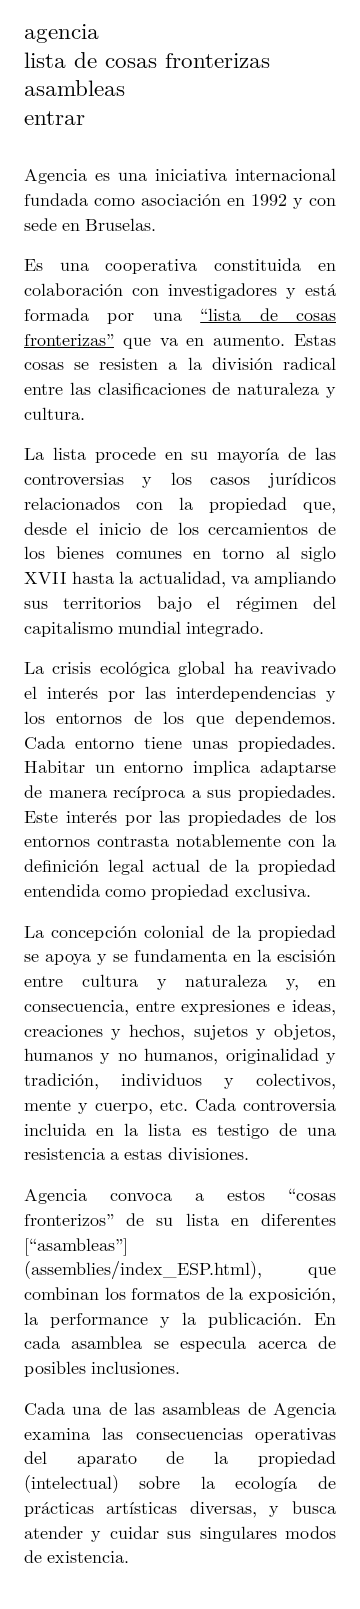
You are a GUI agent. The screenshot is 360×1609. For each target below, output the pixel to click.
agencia (61, 30)
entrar (54, 116)
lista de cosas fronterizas (147, 59)
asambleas (74, 87)
